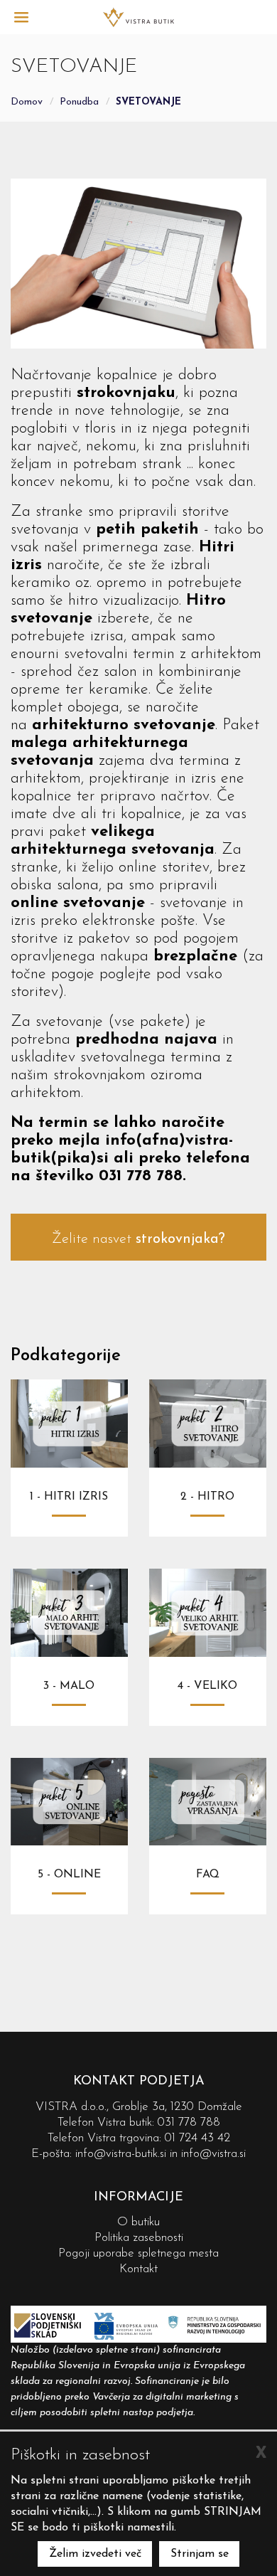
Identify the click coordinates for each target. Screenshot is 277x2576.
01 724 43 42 (197, 2138)
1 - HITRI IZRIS (69, 1497)
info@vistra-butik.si (121, 2154)
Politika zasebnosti (139, 2238)
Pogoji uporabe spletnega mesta (138, 2253)
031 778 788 (189, 2122)
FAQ (208, 1875)
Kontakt (138, 2269)
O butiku (138, 2222)
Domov (27, 102)
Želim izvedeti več (95, 2554)
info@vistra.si (213, 2154)
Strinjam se (200, 2554)
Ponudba (79, 102)
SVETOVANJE (148, 102)
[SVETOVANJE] (138, 16)
